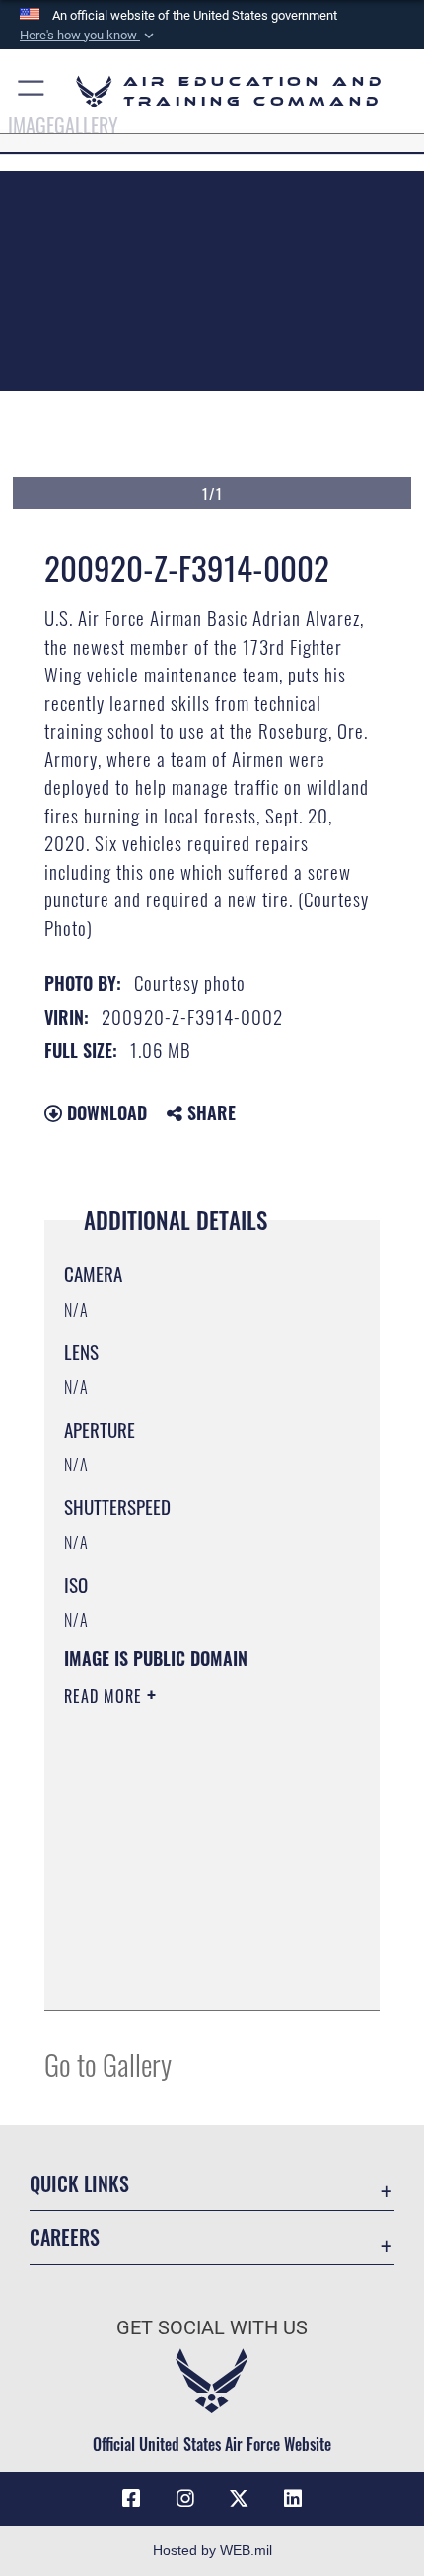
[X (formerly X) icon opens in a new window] (239, 2499)
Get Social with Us (212, 2328)
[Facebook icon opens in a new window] (131, 2499)
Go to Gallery (108, 2064)
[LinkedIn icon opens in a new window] (293, 2499)
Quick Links (79, 2184)
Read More (106, 1696)
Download (105, 1112)
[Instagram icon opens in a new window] (185, 2499)
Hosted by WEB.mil (212, 2550)
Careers (65, 2237)
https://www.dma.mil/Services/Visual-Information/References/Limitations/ (184, 1946)
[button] (89, 36)
